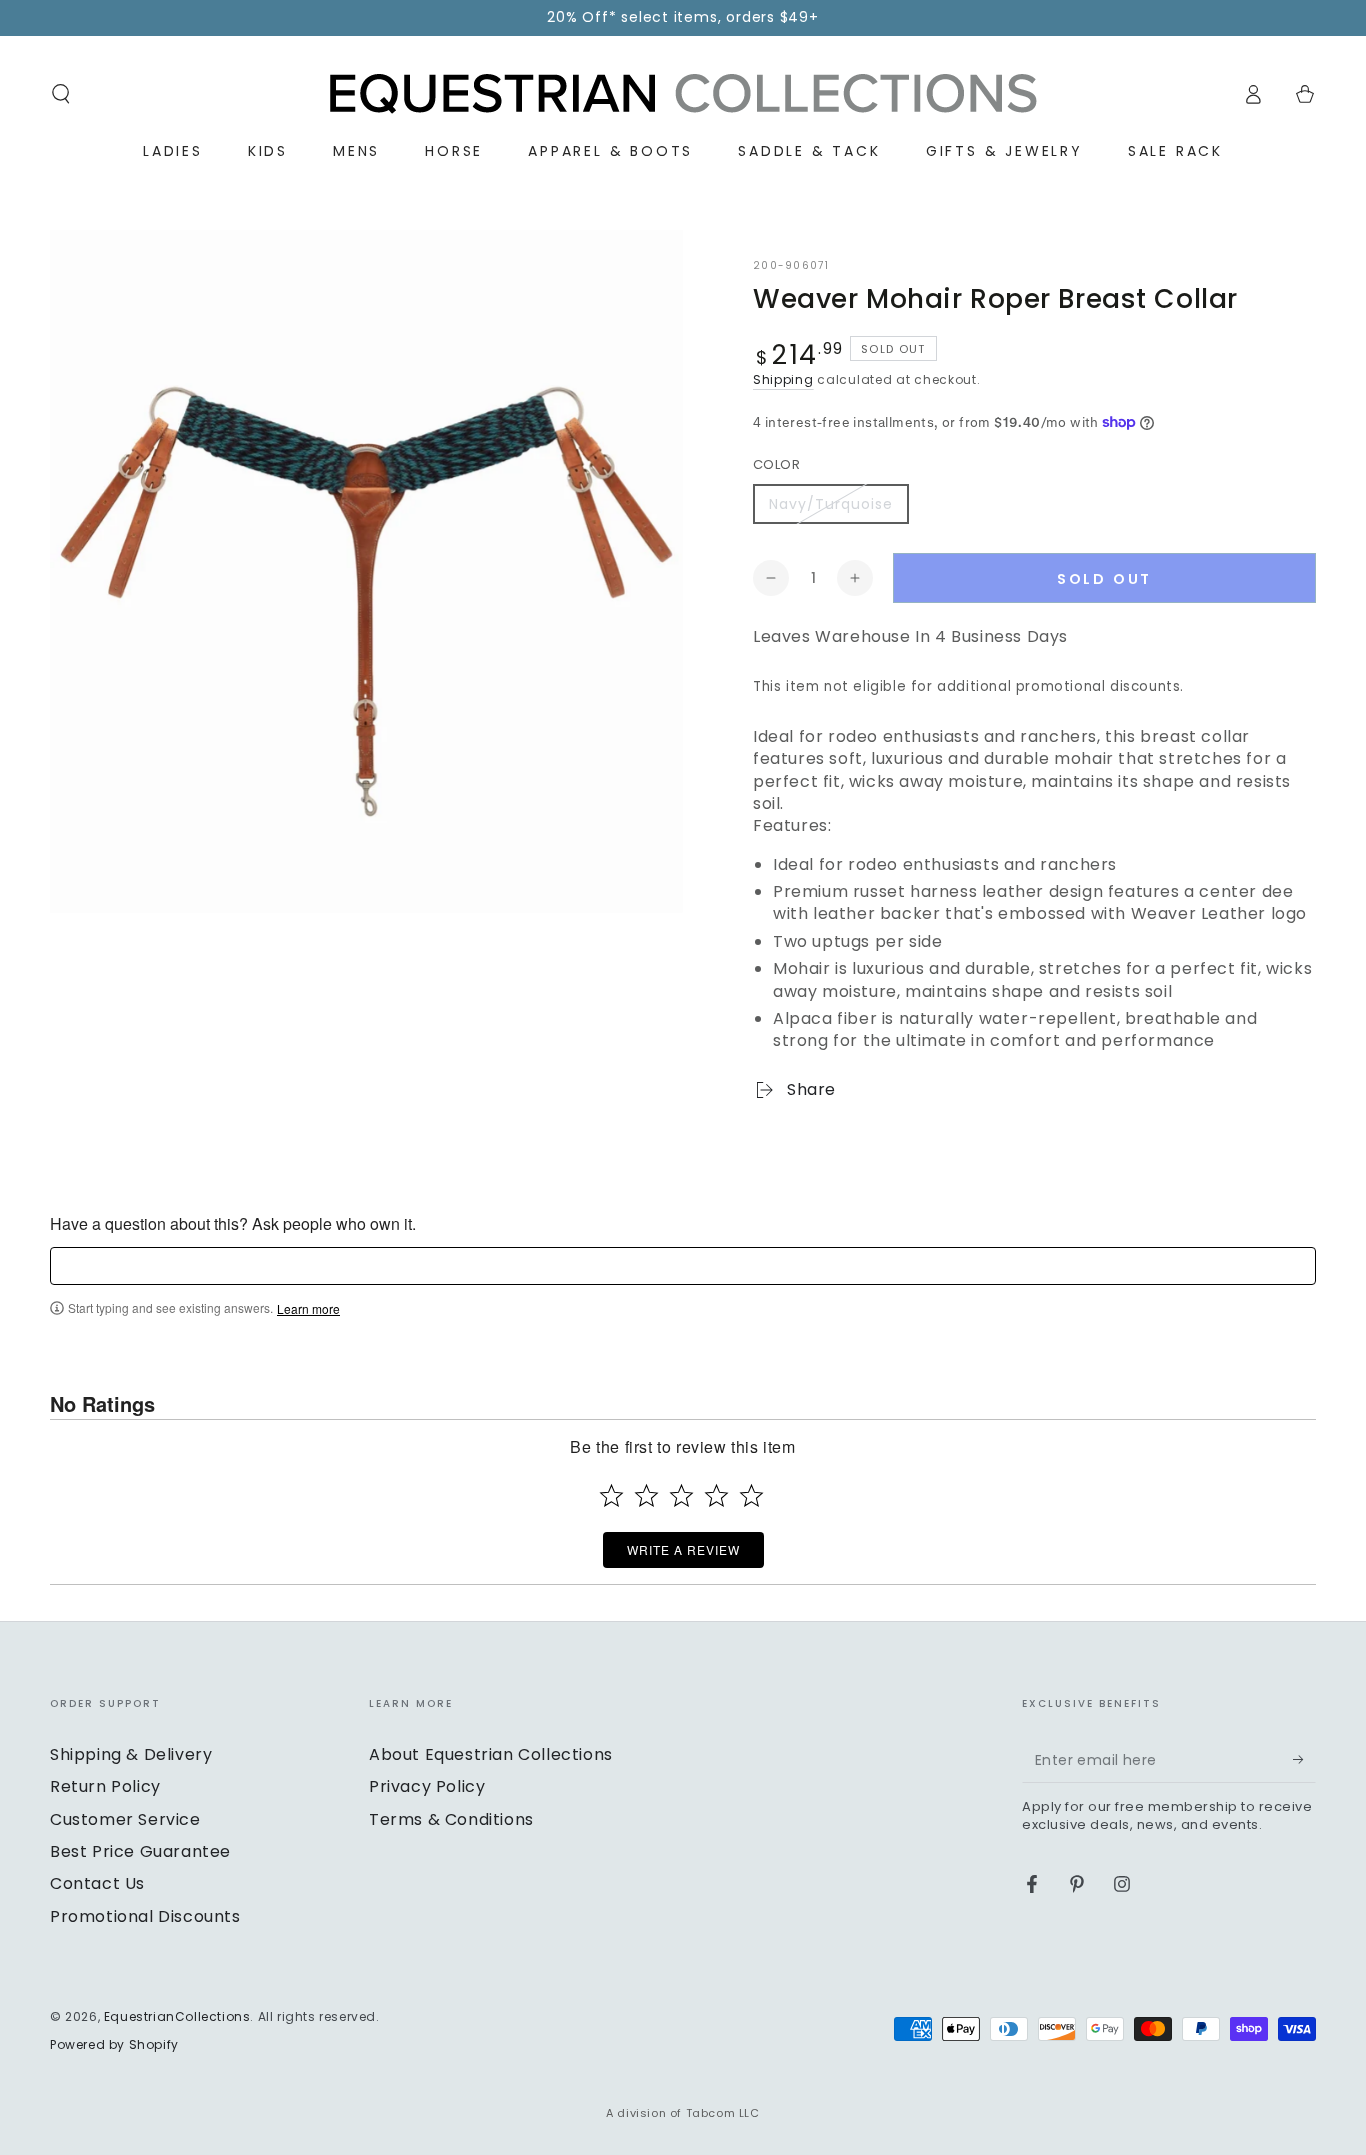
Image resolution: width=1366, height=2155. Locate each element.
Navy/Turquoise (831, 504)
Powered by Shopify (114, 2045)
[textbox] (683, 1266)
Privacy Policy (427, 1786)
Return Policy (105, 1786)
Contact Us (97, 1883)
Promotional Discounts (145, 1916)
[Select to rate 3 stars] (681, 1495)
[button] (61, 94)
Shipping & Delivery (131, 1754)
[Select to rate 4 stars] (716, 1495)
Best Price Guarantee (140, 1851)
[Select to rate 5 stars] (751, 1495)
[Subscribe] (1304, 1760)
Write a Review (683, 1549)
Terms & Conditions (451, 1819)
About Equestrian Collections (491, 1754)
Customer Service (125, 1819)
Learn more (308, 1309)
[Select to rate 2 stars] (646, 1495)
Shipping (783, 379)
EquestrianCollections (177, 2016)
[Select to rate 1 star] (611, 1495)
